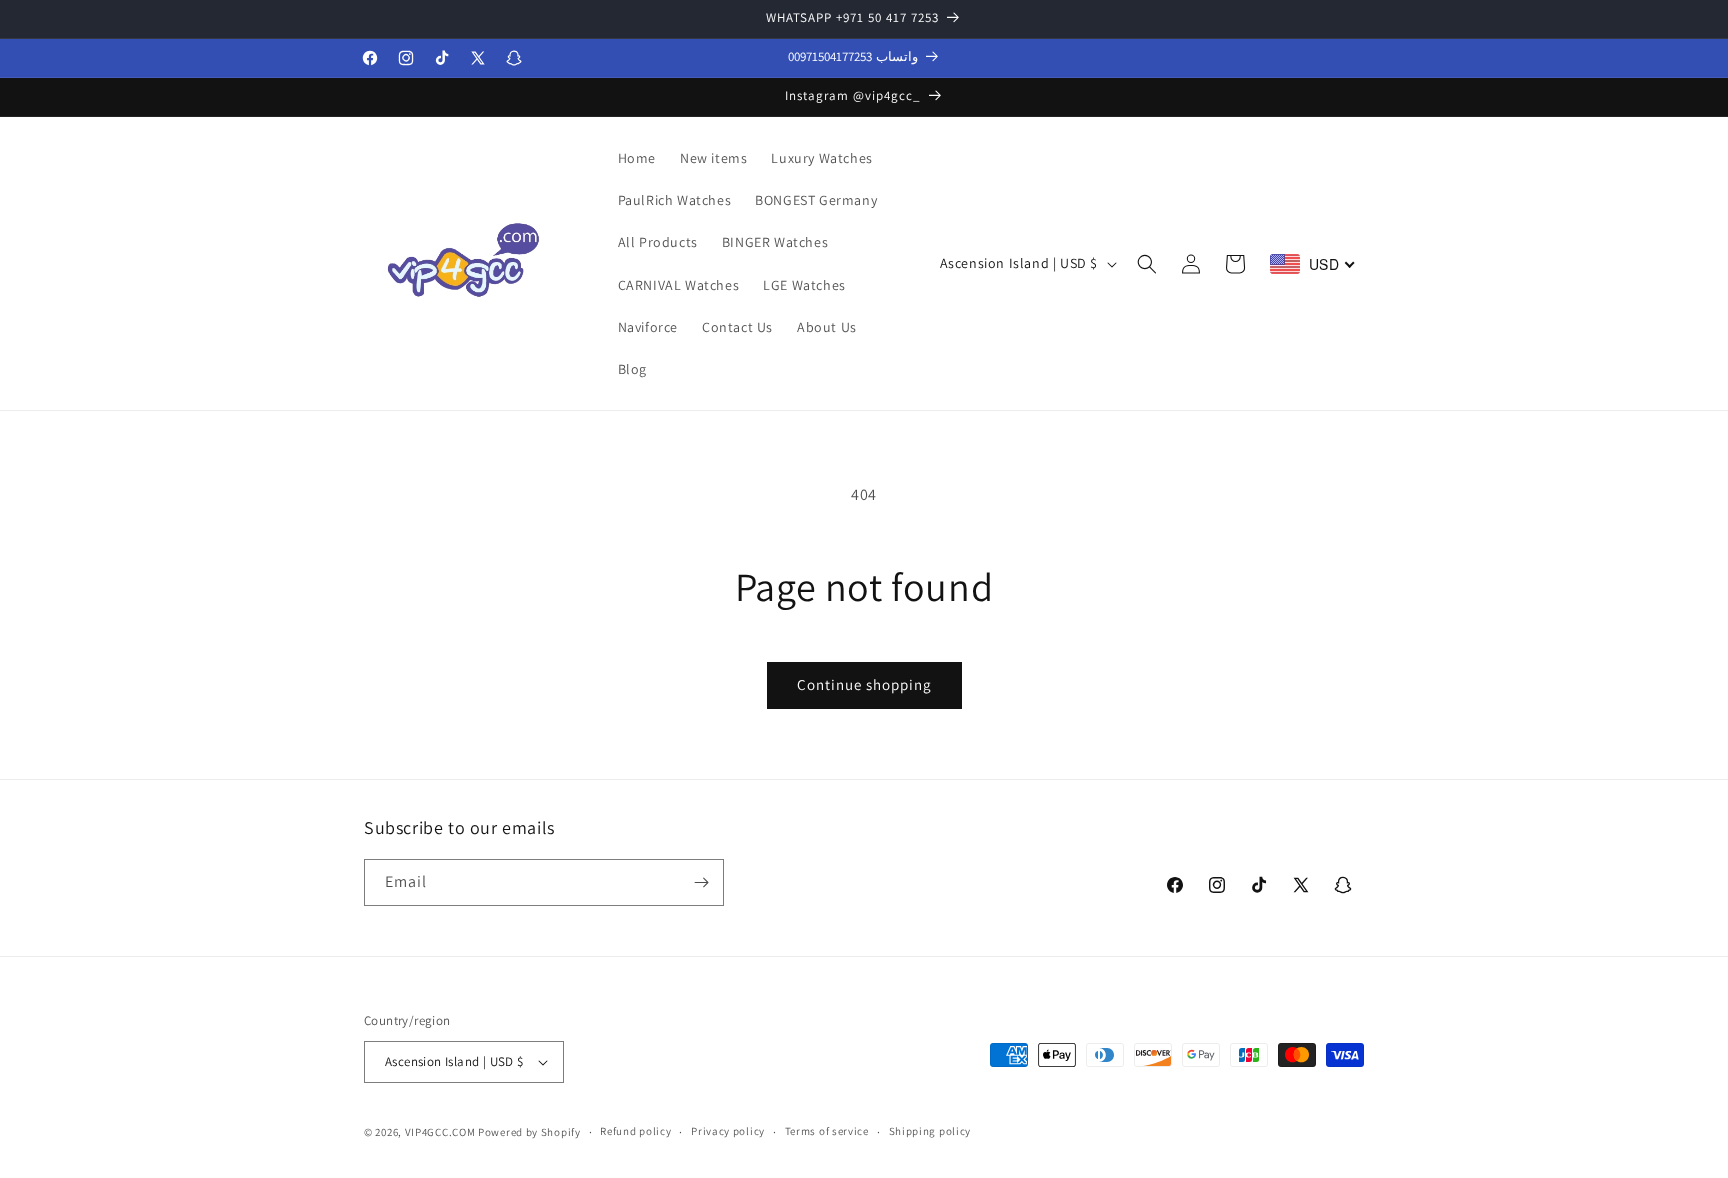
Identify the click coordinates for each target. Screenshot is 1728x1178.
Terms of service (827, 1132)
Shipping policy (930, 1132)
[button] (1147, 264)
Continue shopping (864, 684)
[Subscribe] (701, 882)
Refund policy (635, 1132)
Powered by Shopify (529, 1132)
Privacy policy (728, 1132)
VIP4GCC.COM (440, 1132)
